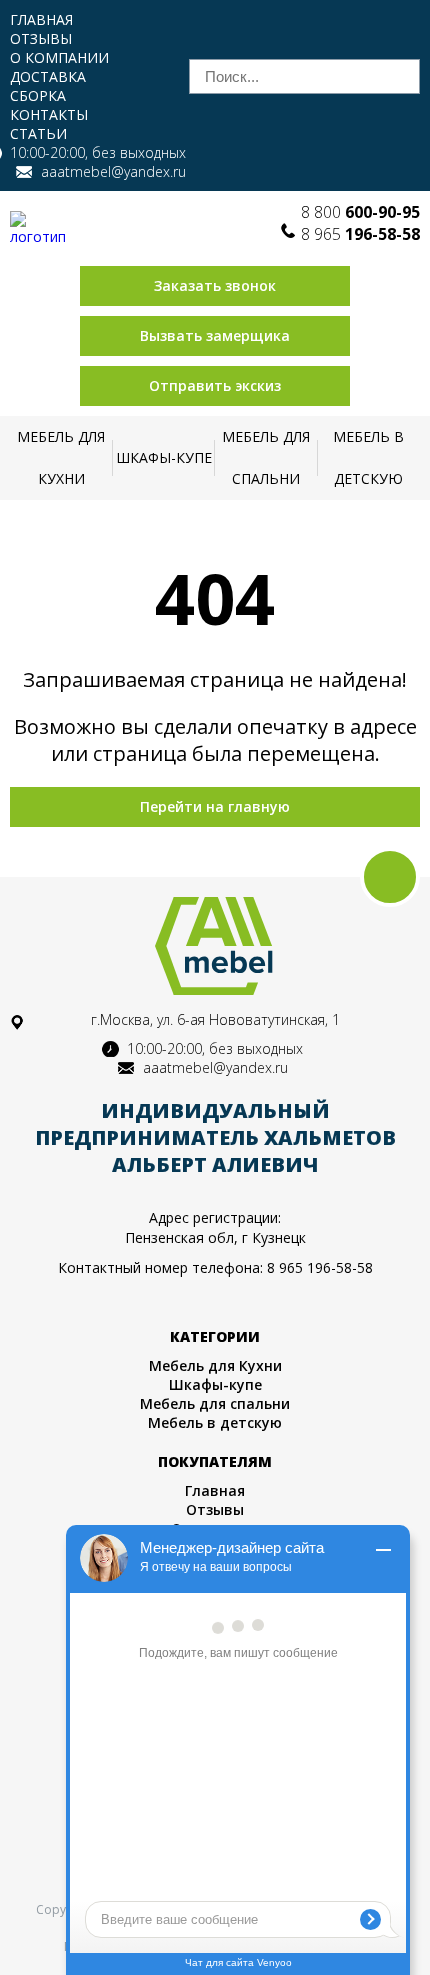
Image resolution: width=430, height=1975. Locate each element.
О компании (59, 57)
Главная (41, 19)
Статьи (38, 133)
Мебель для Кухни (61, 457)
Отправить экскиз (215, 385)
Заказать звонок (215, 285)
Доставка (48, 76)
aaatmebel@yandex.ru (113, 171)
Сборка (38, 95)
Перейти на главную (215, 806)
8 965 (360, 234)
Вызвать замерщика (215, 335)
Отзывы (41, 38)
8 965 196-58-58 (320, 1267)
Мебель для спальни (266, 457)
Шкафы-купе (164, 457)
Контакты (49, 114)
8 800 (360, 212)
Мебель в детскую (368, 457)
